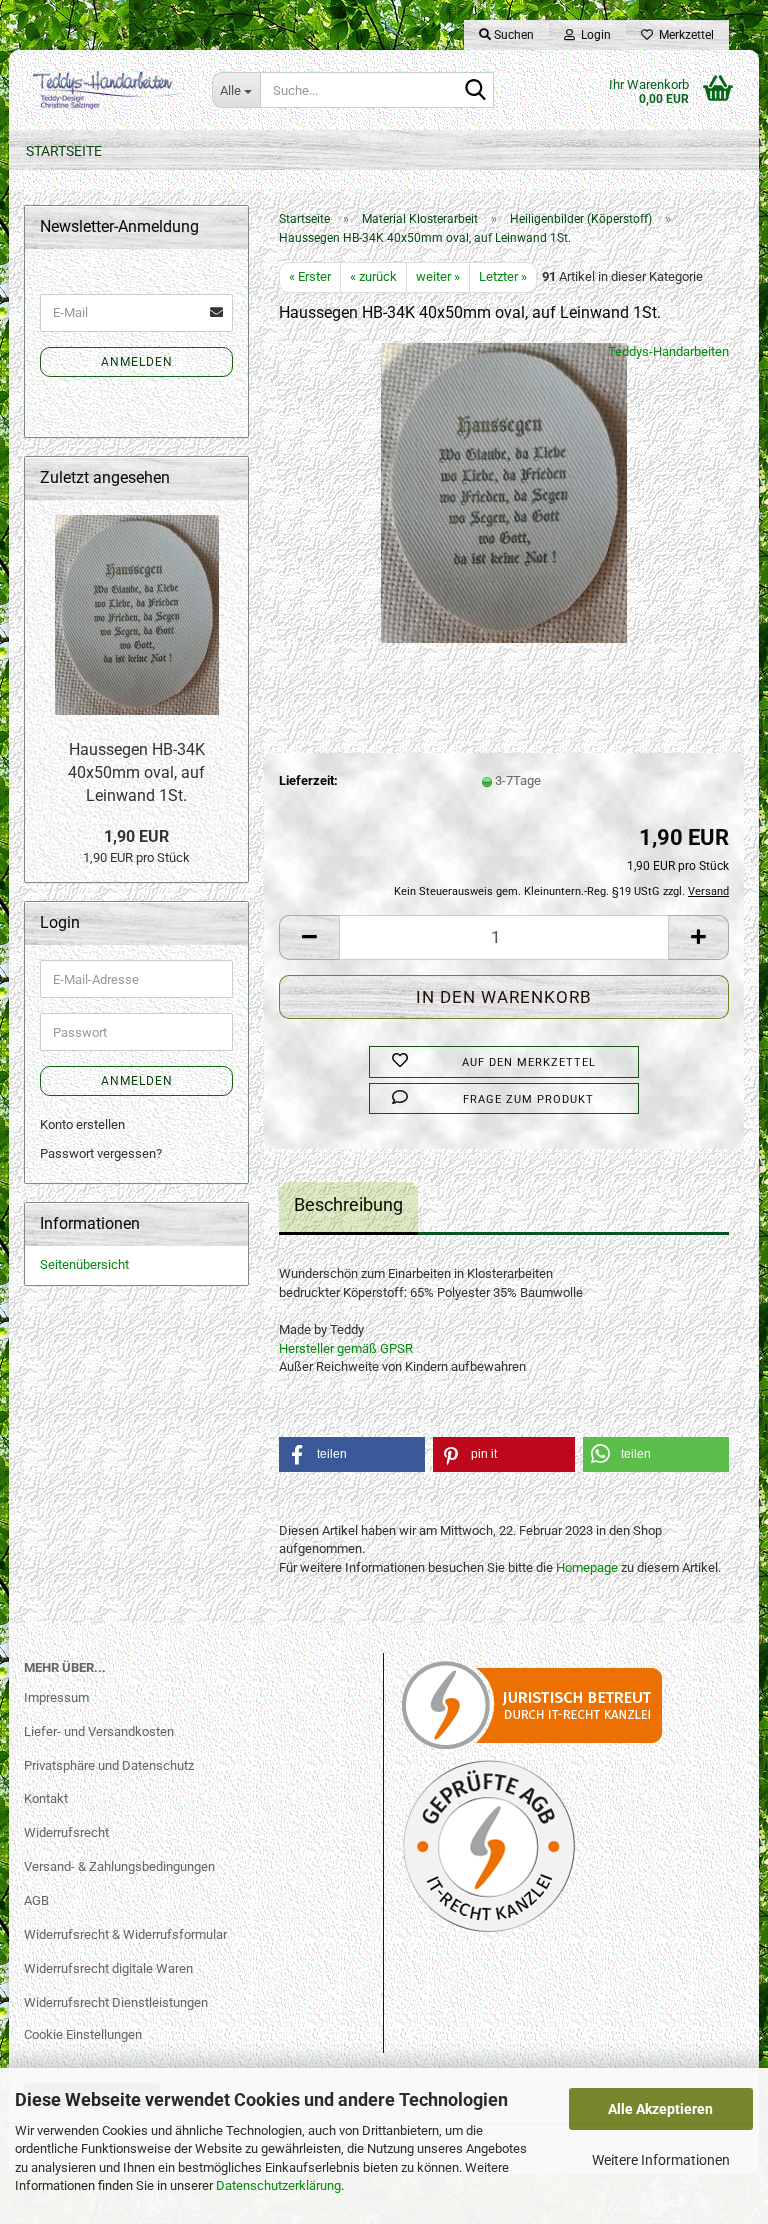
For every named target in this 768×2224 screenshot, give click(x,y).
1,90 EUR (136, 836)
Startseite (64, 151)
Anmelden (137, 362)
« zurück (373, 276)
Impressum (56, 1697)
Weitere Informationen (661, 2160)
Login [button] (593, 35)
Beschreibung (348, 1204)
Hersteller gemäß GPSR (346, 1348)
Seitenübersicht (84, 1264)
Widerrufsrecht (66, 1832)
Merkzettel (683, 35)
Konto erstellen (82, 1124)
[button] (309, 937)
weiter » (438, 276)
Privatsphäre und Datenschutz (109, 1765)
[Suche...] (475, 91)
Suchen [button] (512, 35)
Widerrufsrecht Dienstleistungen (116, 2002)
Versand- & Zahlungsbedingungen (119, 1866)
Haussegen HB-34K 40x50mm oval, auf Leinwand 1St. (136, 772)
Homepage (587, 1567)
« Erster (310, 276)
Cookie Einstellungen (83, 2034)
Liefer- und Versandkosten (99, 1731)
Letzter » (503, 276)
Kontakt (46, 1798)
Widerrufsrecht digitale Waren (108, 1968)
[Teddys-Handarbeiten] (103, 90)
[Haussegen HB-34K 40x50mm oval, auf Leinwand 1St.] (504, 491)
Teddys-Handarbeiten (668, 351)
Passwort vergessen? (101, 1153)
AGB (36, 1900)
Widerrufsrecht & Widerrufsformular (125, 1934)
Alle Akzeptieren (660, 2109)
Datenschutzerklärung (278, 2185)
